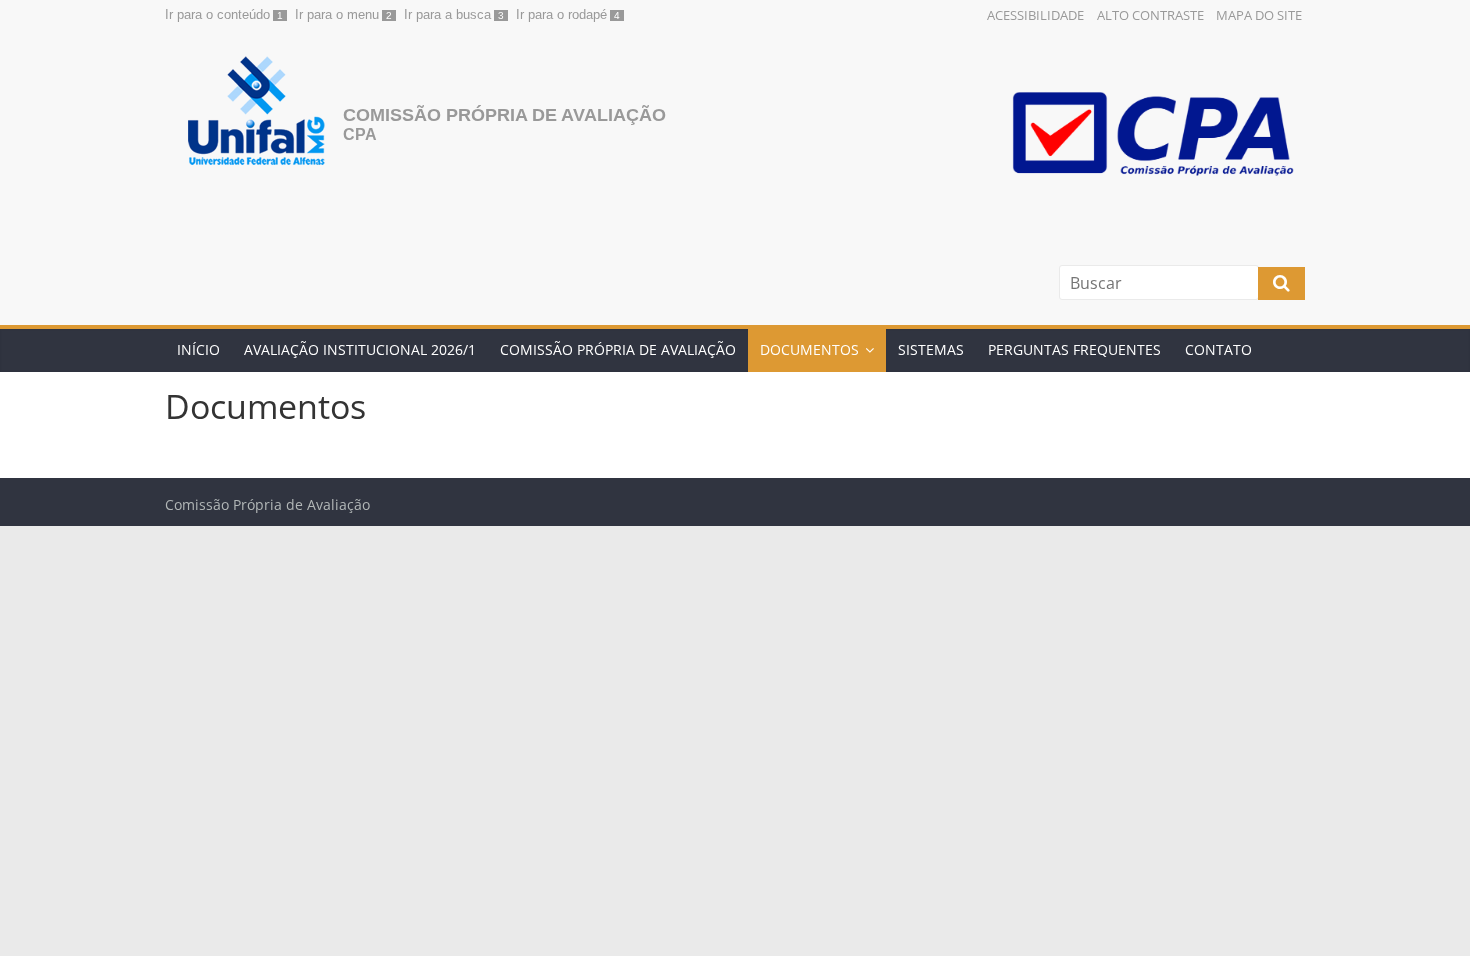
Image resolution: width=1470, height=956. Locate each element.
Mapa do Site (1259, 15)
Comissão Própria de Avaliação (504, 115)
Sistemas (931, 349)
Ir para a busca (447, 14)
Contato (1218, 349)
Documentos (809, 349)
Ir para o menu (337, 14)
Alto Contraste (1150, 15)
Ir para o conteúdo (217, 14)
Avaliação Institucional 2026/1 (360, 349)
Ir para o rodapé (561, 14)
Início (198, 349)
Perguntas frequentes (1074, 349)
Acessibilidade (1035, 15)
